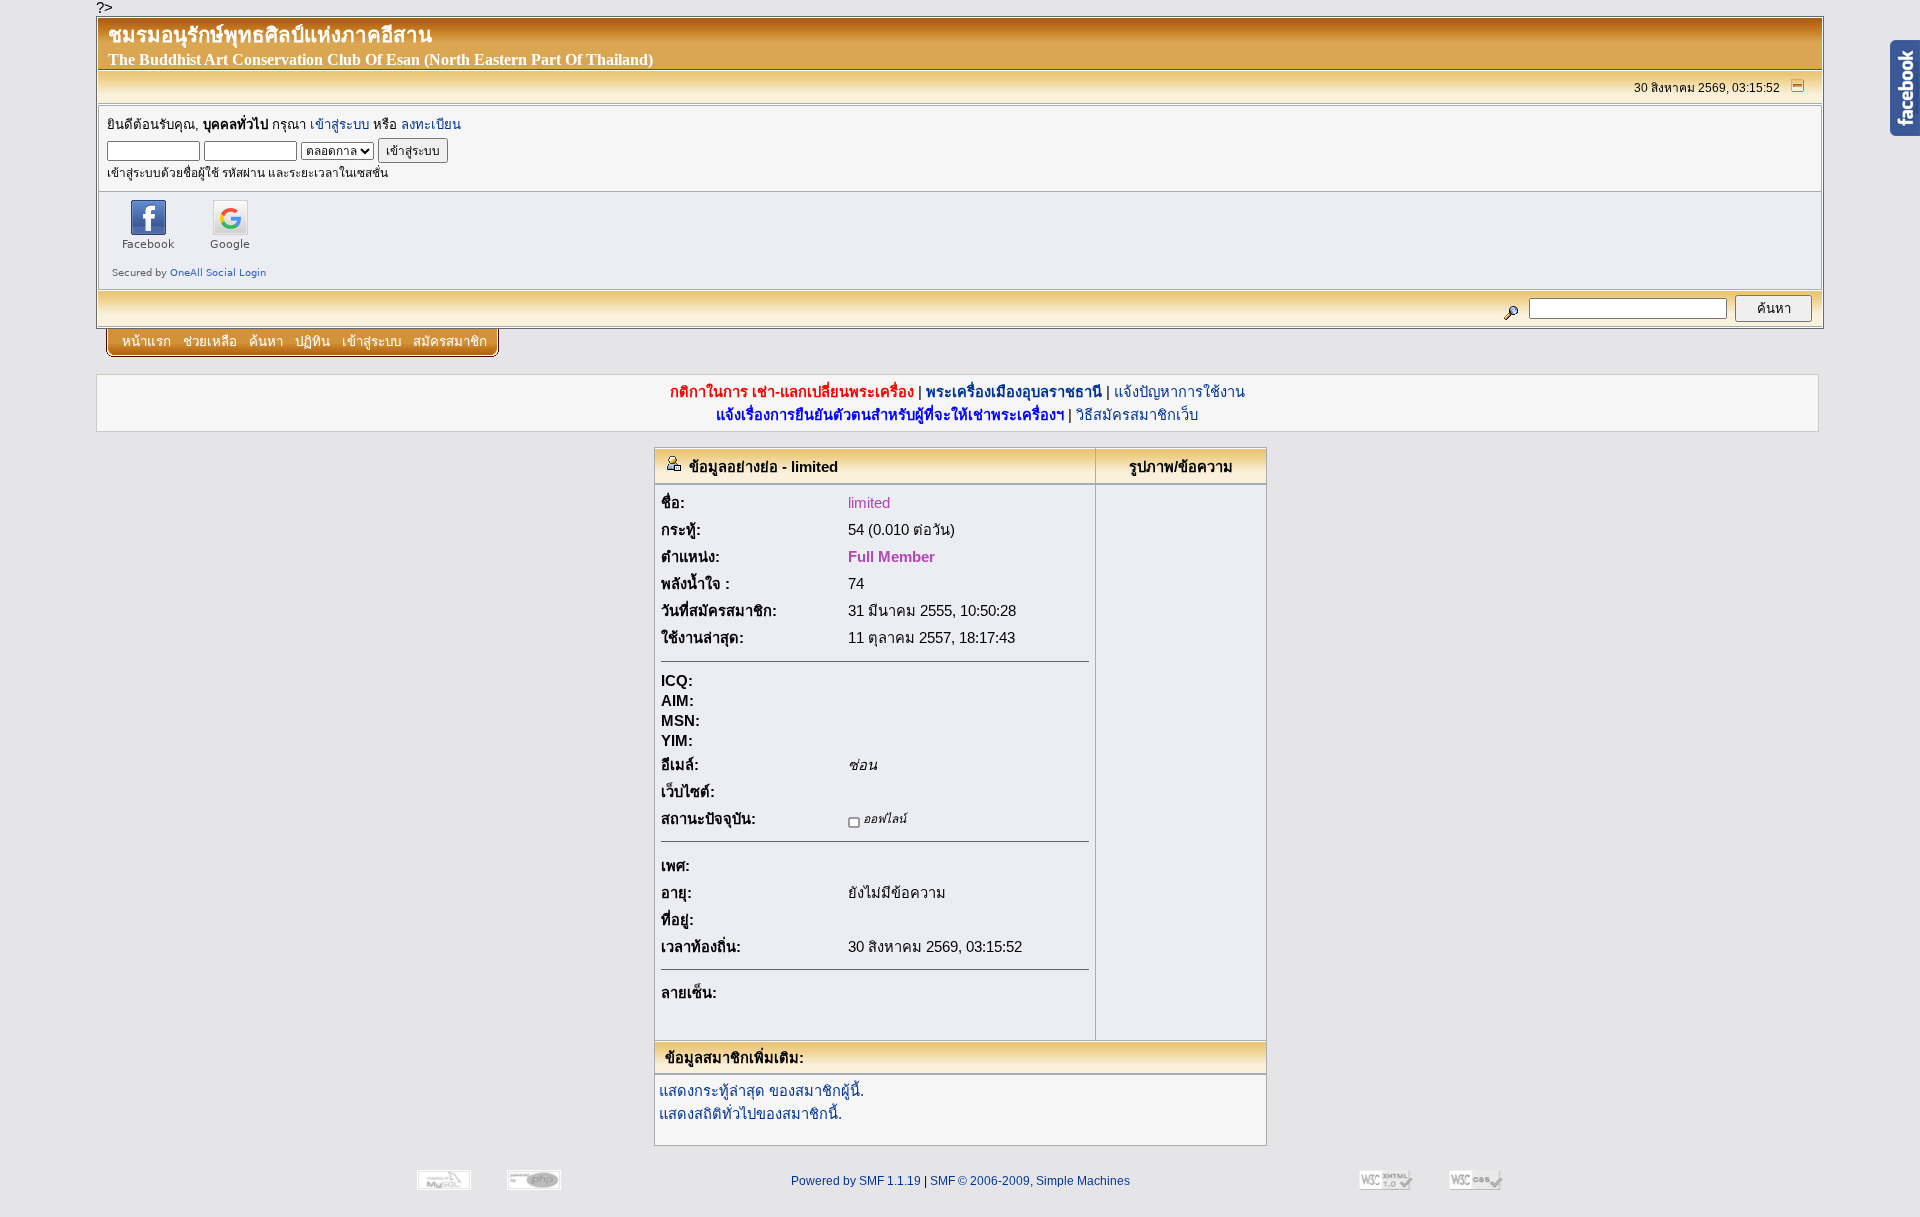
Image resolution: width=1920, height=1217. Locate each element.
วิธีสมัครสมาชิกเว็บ (1137, 415)
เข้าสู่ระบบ (339, 124)
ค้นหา (266, 341)
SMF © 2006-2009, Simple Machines (1030, 1181)
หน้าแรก (146, 341)
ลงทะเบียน (431, 124)
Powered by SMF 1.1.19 (856, 1181)
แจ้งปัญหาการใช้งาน (1179, 392)
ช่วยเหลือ (210, 341)
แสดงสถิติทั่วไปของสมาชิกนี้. (750, 1114)
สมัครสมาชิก (450, 341)
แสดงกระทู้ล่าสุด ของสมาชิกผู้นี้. (761, 1091)
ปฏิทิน (312, 341)
